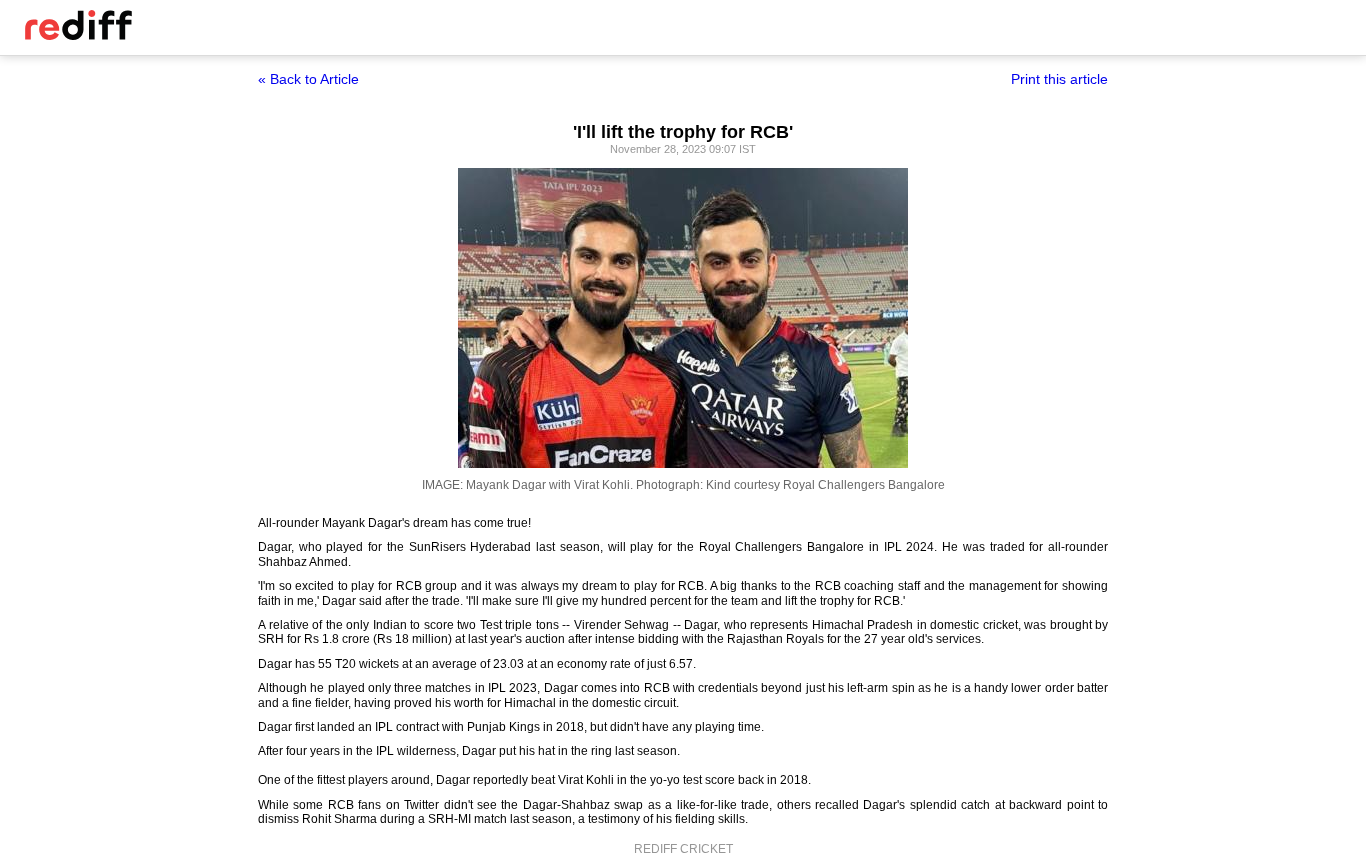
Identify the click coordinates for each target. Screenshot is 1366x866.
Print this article (1059, 79)
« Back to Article (308, 79)
